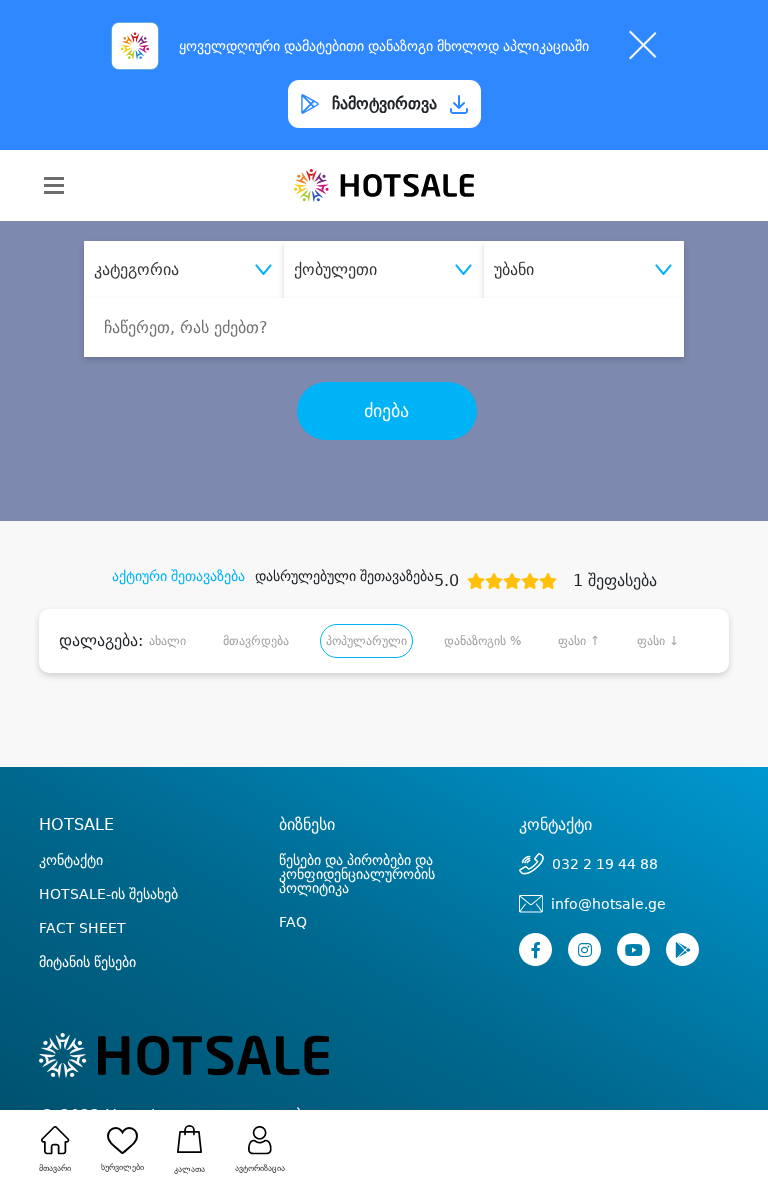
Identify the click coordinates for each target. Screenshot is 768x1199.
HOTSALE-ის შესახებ (108, 894)
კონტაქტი (71, 860)
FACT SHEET (82, 928)
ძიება (386, 411)
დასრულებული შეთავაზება (344, 576)
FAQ (293, 922)
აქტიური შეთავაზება (178, 576)
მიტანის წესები (87, 962)
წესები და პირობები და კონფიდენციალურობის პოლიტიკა (357, 874)
